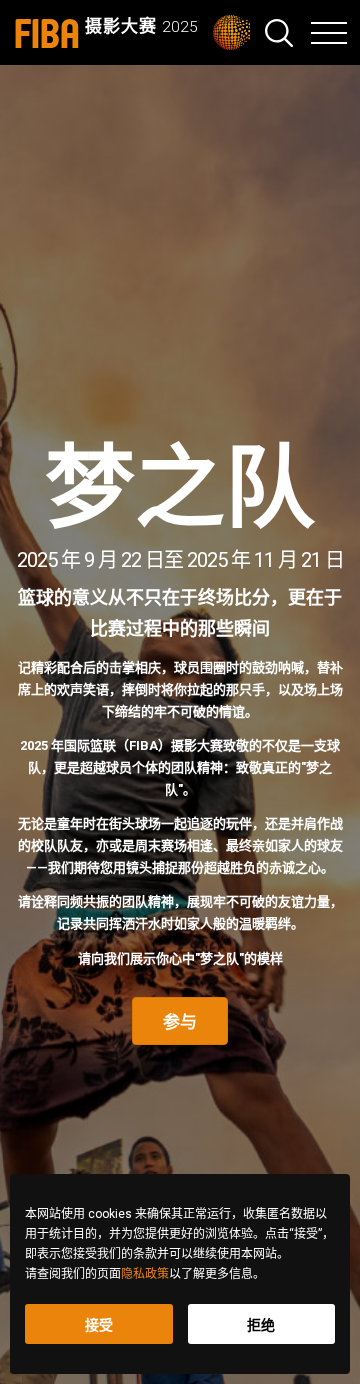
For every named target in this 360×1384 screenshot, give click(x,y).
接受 (99, 1325)
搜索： (279, 33)
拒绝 (261, 1325)
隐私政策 (145, 1274)
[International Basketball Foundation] (238, 32)
